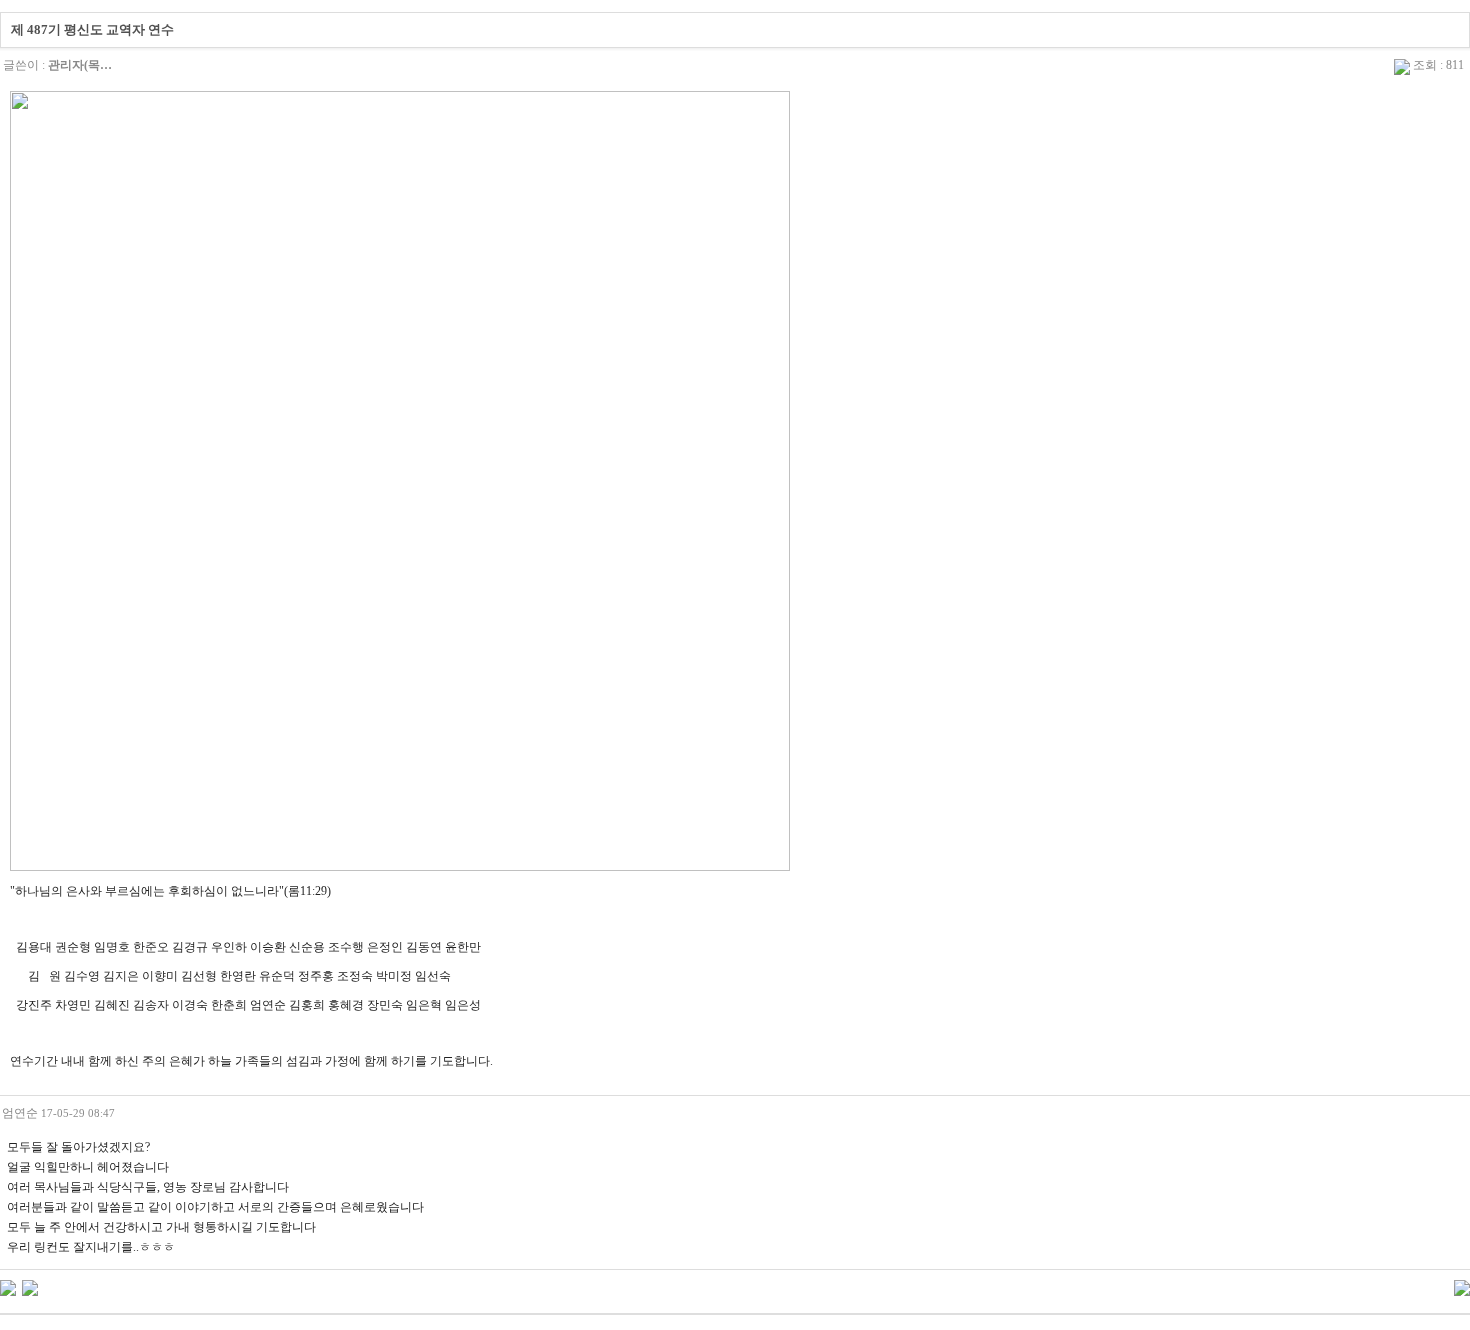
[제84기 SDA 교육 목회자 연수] (8, 1287)
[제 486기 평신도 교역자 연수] (30, 1287)
